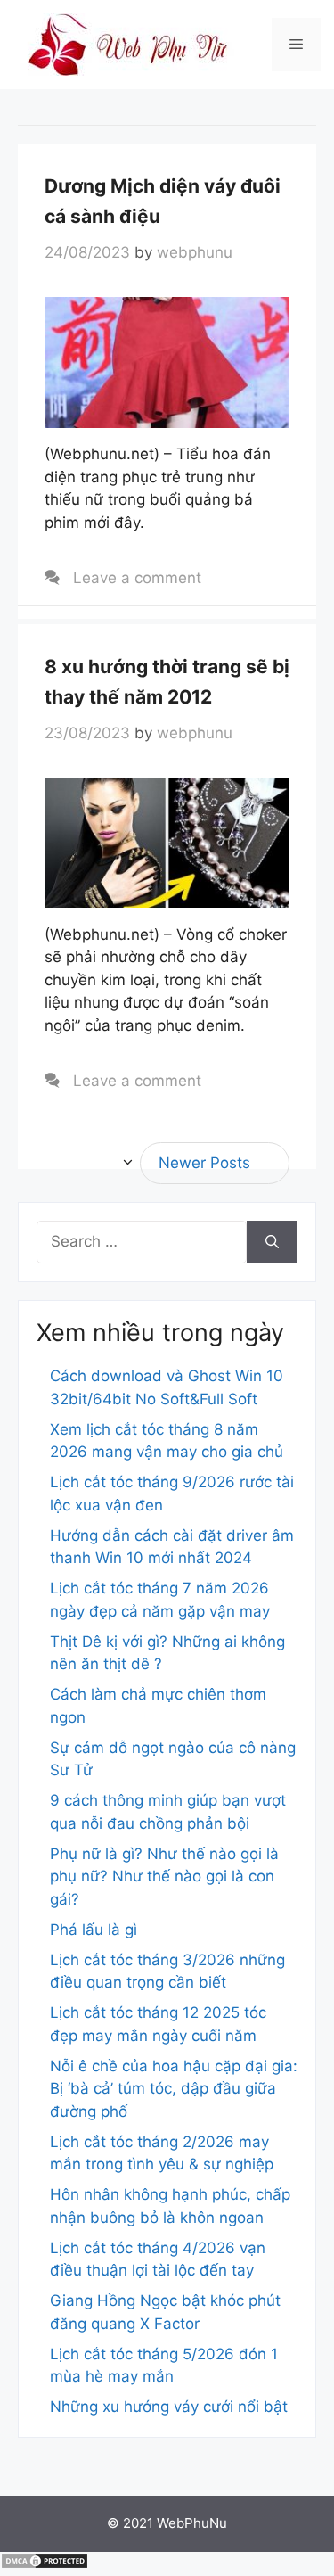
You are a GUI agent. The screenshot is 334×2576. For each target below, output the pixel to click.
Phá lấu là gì (94, 1930)
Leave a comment (137, 578)
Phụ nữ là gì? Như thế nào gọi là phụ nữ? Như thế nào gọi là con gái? (164, 1876)
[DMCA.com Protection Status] (45, 2564)
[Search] (272, 1242)
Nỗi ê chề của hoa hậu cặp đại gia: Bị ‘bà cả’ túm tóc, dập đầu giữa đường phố (174, 2089)
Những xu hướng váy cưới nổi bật (169, 2407)
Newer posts (204, 1163)
